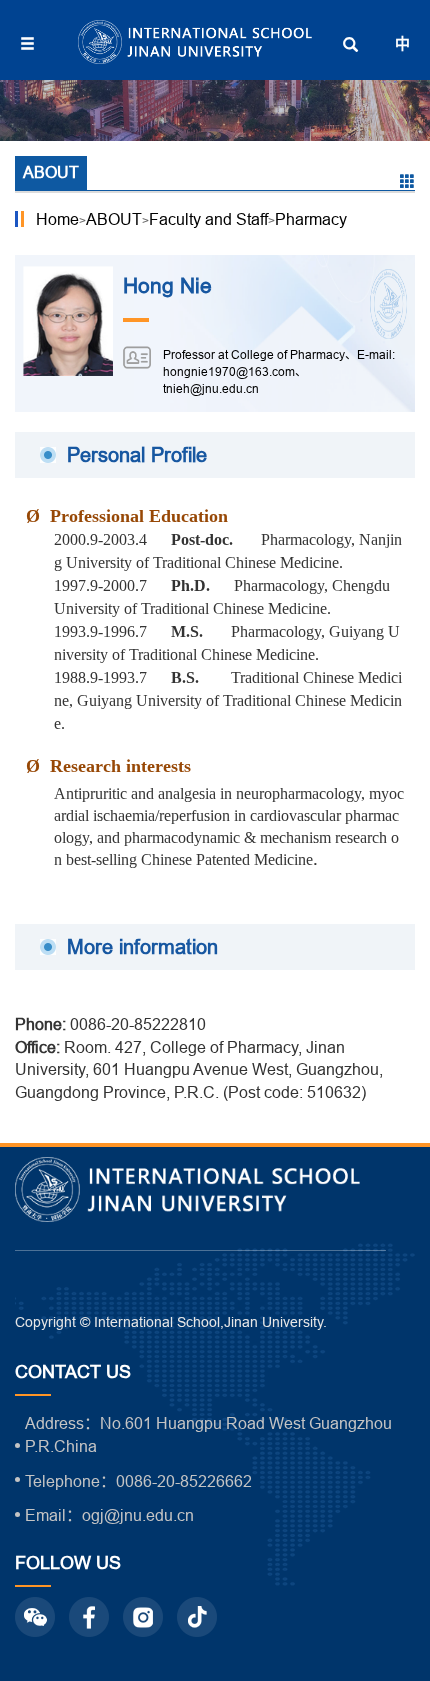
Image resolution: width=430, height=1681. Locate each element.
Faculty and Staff (208, 219)
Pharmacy (311, 219)
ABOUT (114, 219)
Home (57, 219)
